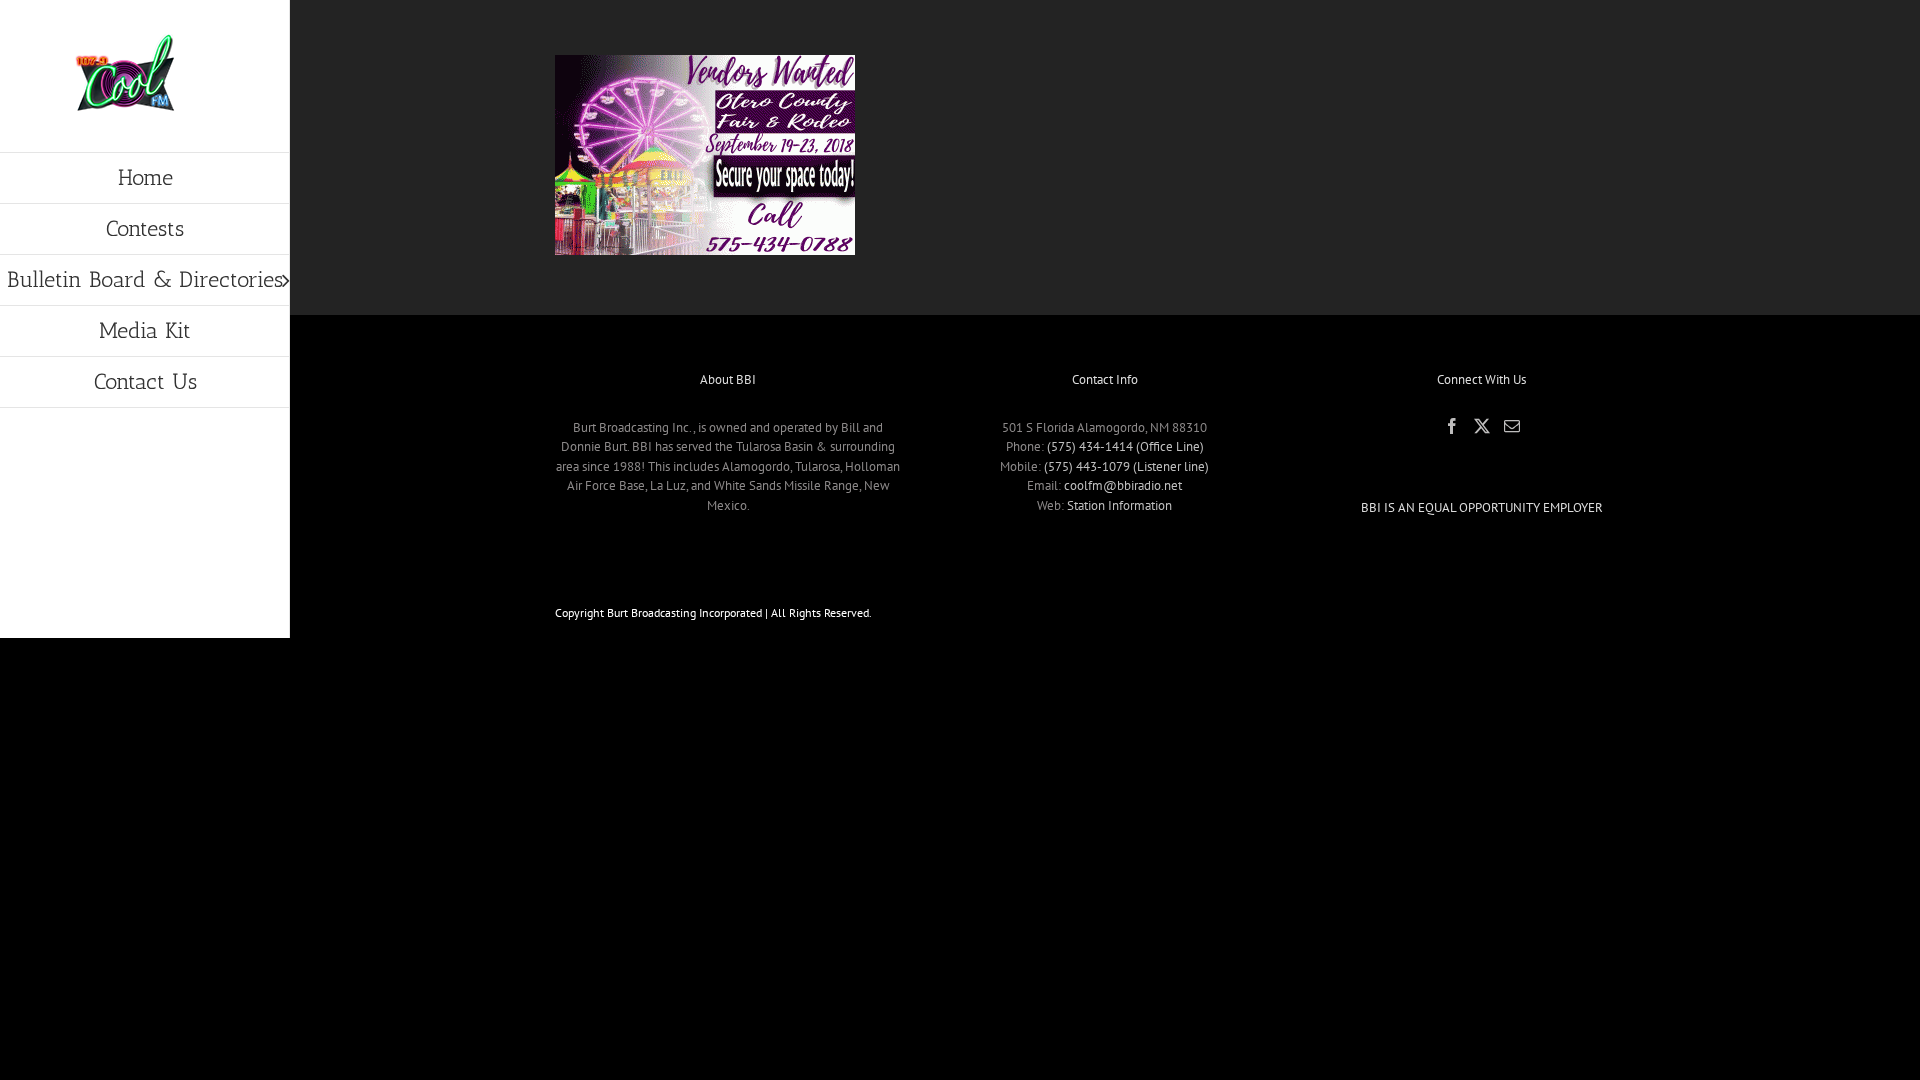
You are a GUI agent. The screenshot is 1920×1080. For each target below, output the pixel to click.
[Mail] (1512, 426)
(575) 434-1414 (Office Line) (1125, 446)
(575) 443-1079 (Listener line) (1126, 466)
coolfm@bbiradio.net (1123, 485)
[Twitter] (1482, 426)
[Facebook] (1452, 426)
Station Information (1119, 505)
